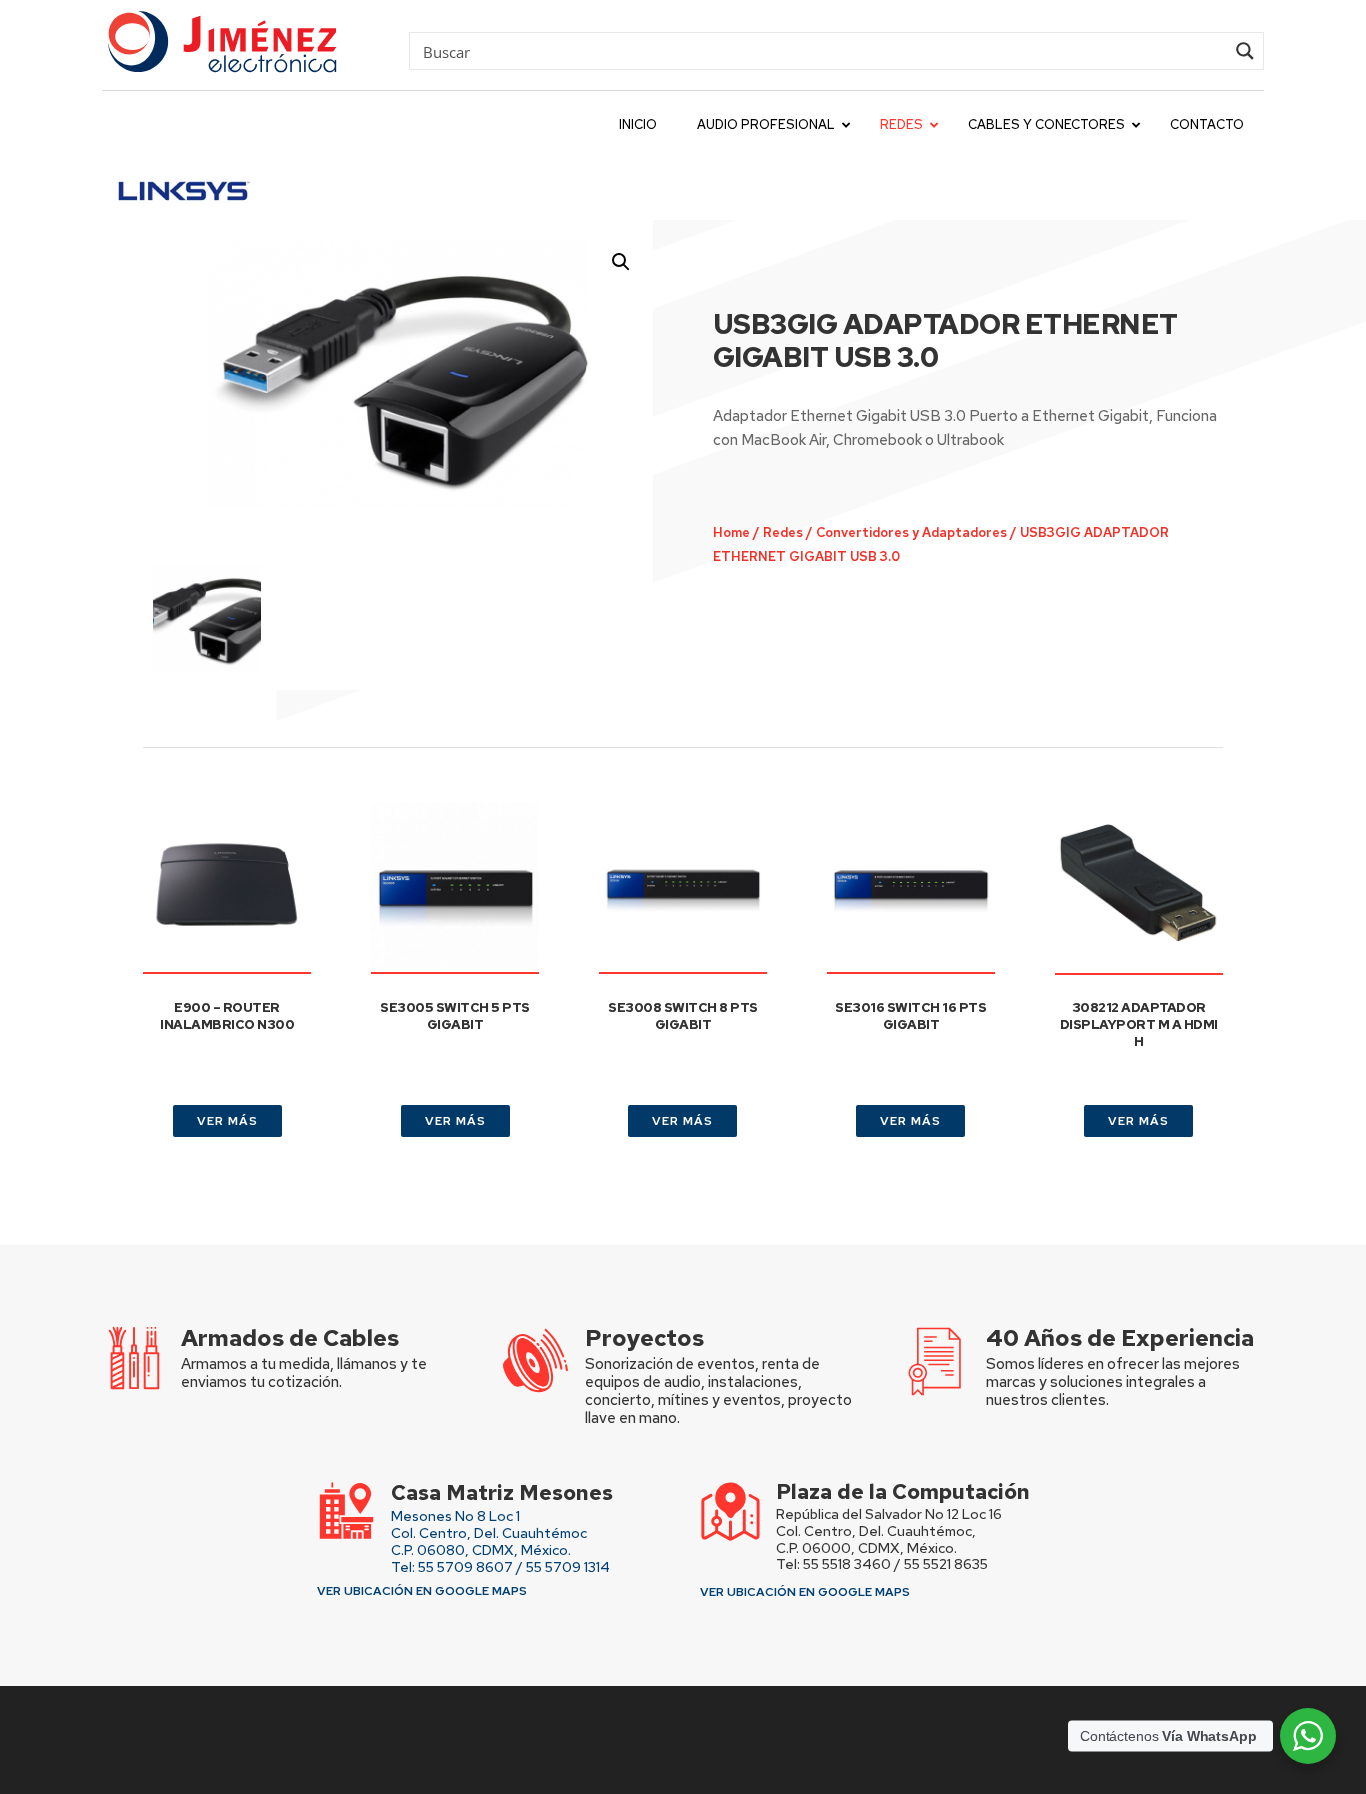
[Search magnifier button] (1245, 51)
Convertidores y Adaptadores (911, 532)
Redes (783, 532)
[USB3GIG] (398, 374)
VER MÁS (227, 1121)
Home (731, 532)
